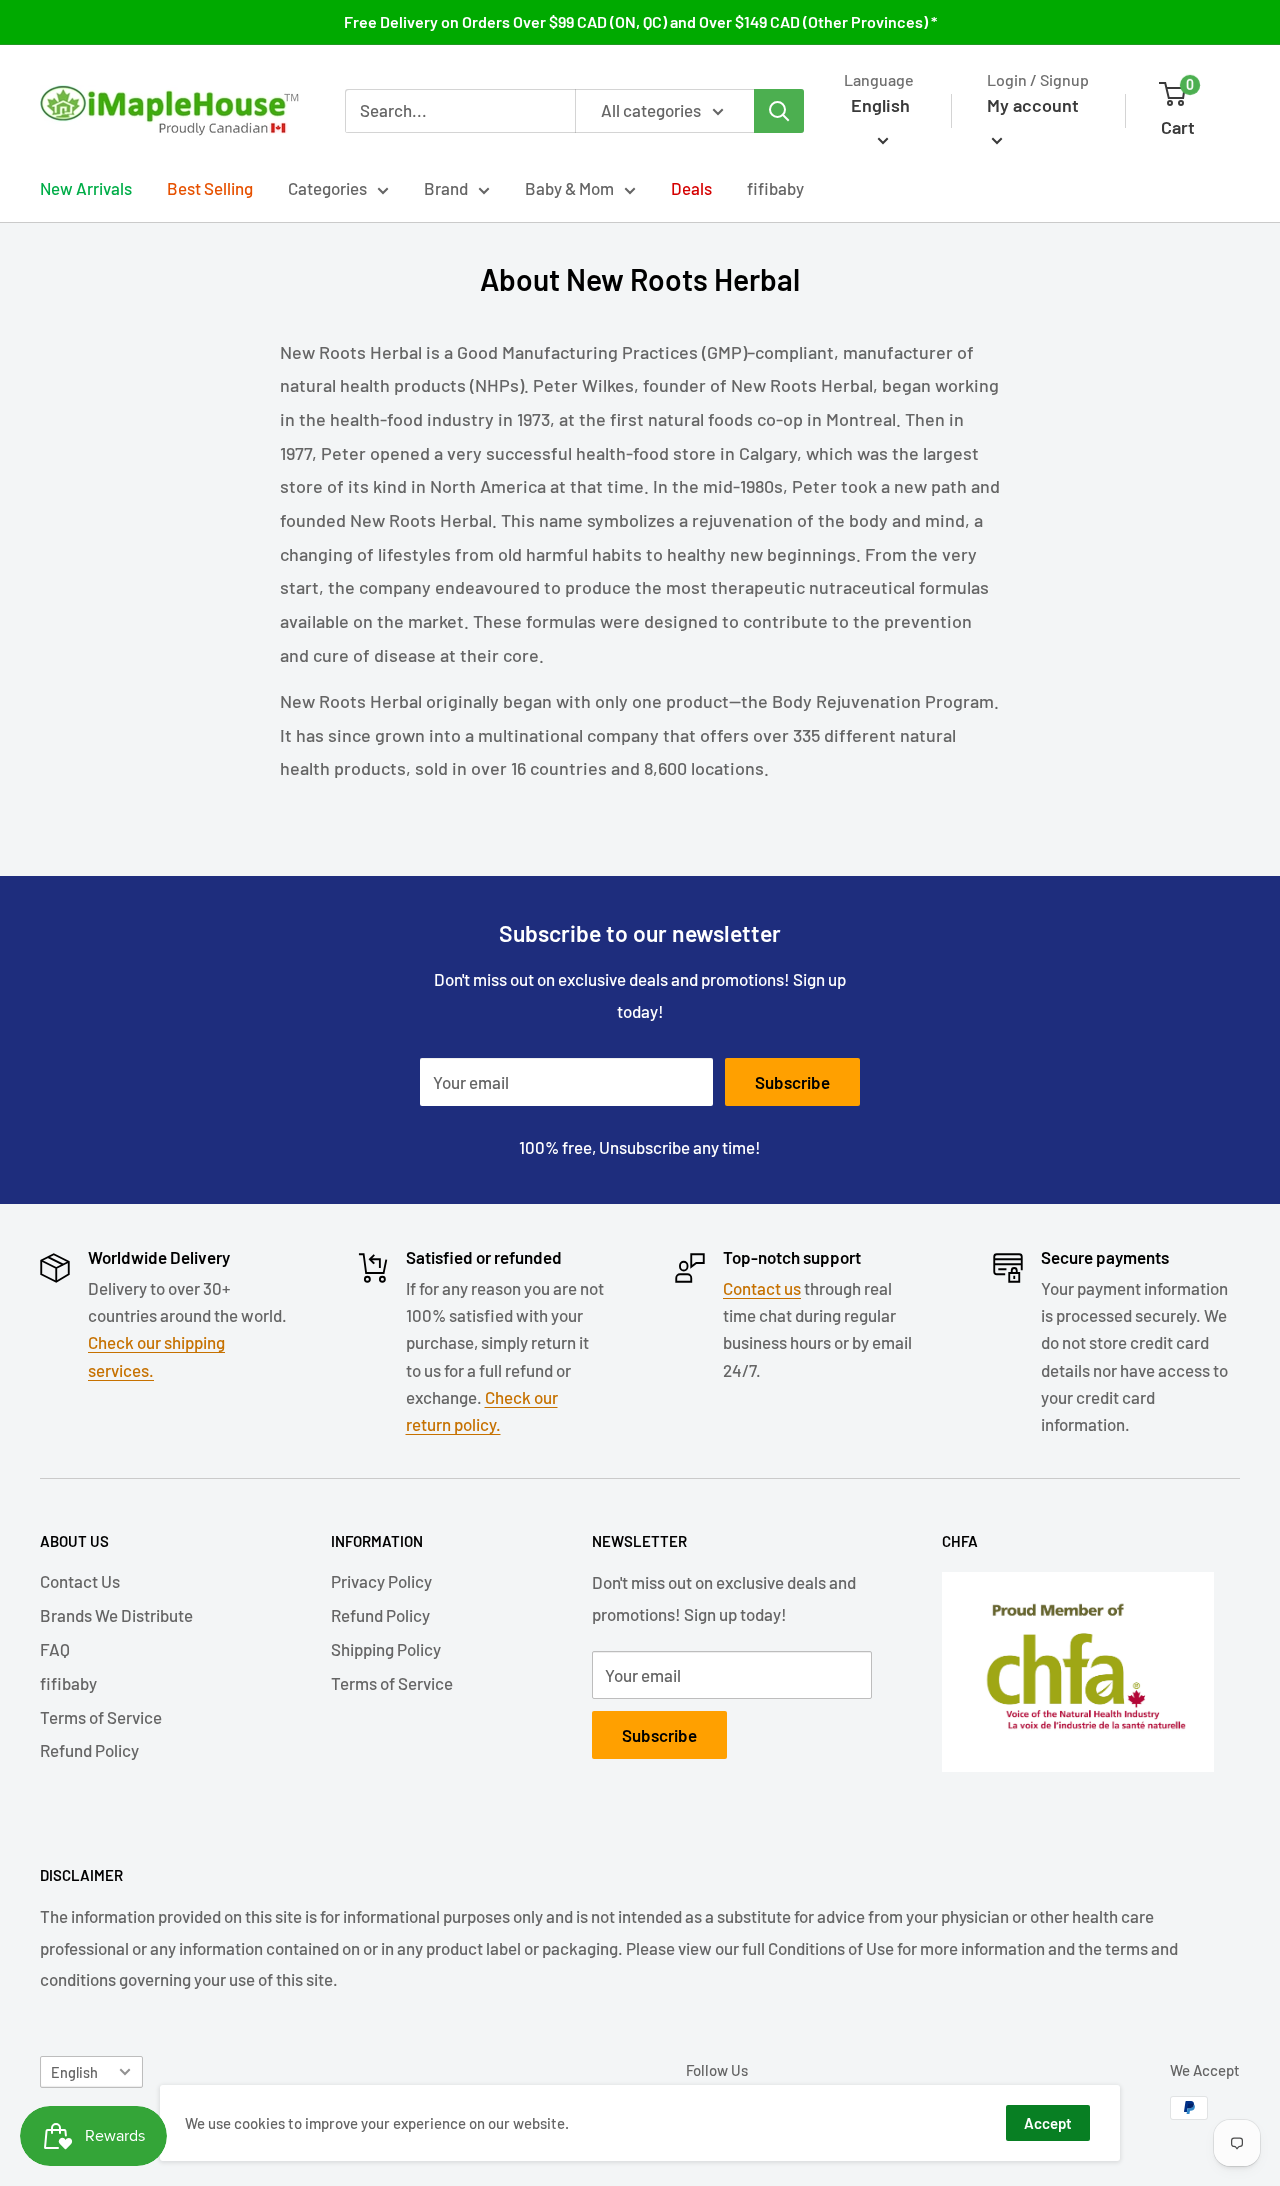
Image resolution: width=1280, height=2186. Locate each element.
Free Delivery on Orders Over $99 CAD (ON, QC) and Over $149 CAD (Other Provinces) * (640, 21)
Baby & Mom (569, 188)
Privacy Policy (381, 1581)
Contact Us (80, 1581)
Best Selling (210, 188)
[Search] (779, 111)
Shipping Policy (386, 1649)
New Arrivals (86, 188)
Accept (1048, 2123)
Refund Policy (89, 1750)
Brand (446, 188)
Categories (327, 188)
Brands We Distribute (116, 1615)
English (74, 2072)
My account (1033, 105)
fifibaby (775, 188)
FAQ (55, 1649)
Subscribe (792, 1082)
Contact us (762, 1288)
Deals (691, 188)
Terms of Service (101, 1717)
